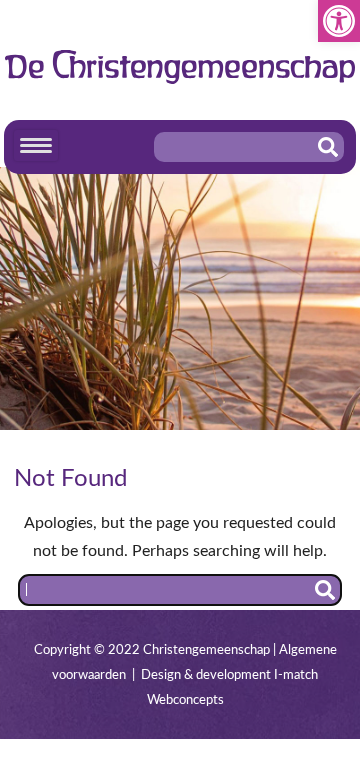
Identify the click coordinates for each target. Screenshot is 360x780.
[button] (339, 21)
